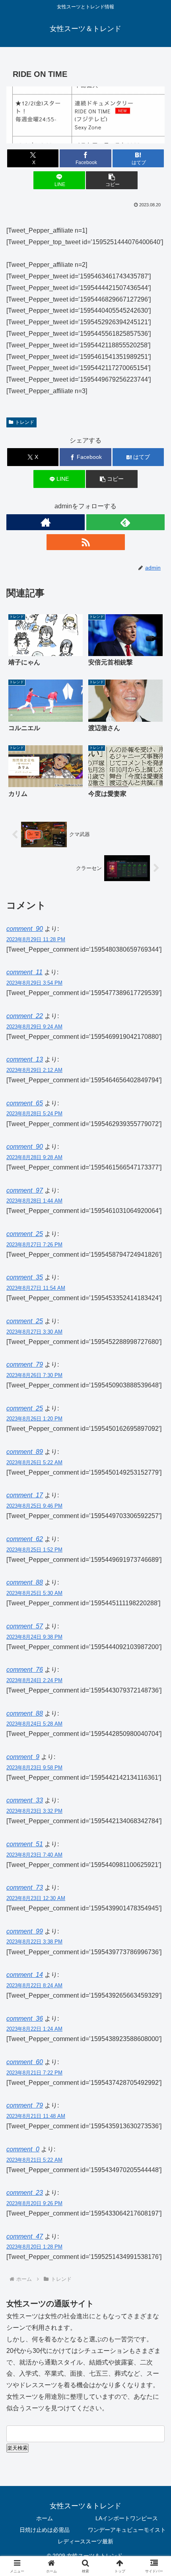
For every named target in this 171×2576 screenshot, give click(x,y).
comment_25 (25, 1234)
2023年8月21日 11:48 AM (36, 2116)
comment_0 (23, 2149)
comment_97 (25, 1190)
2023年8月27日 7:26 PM (34, 1245)
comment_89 (25, 1452)
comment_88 (25, 1713)
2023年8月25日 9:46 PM (34, 1506)
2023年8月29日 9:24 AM (34, 1027)
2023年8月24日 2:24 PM (34, 1680)
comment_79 (25, 1364)
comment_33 (25, 1800)
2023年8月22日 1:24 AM (34, 2029)
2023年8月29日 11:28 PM (36, 939)
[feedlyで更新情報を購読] (125, 522)
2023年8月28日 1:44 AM (34, 1201)
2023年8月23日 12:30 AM (36, 1898)
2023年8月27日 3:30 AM (34, 1332)
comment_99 (25, 1931)
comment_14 (25, 1975)
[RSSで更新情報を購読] (86, 542)
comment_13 (25, 1059)
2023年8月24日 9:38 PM (34, 1637)
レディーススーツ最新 (85, 2541)
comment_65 (25, 1103)
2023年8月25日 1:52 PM (34, 1550)
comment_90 (25, 929)
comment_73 (25, 1887)
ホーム (45, 2518)
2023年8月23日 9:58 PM (34, 1768)
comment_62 (25, 1539)
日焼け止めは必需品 (45, 2530)
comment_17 (25, 1495)
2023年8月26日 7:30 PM (34, 1375)
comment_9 (23, 1757)
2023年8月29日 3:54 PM (34, 983)
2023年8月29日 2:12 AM (34, 1070)
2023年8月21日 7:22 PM (34, 2073)
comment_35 (25, 1277)
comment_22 (25, 1016)
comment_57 (25, 1626)
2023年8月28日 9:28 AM (34, 1157)
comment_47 (25, 2236)
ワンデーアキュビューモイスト (127, 2530)
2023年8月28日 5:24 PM (34, 1114)
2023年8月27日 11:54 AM (36, 1288)
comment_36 (25, 2019)
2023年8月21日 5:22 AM (34, 2160)
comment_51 (25, 1844)
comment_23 (25, 2193)
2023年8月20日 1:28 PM (34, 2247)
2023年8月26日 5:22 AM (34, 1462)
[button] (112, 180)
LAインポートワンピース (127, 2518)
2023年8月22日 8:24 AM (34, 1985)
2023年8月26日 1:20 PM (34, 1419)
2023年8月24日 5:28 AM (34, 1724)
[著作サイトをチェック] (46, 522)
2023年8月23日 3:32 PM (34, 1811)
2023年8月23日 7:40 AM (34, 1855)
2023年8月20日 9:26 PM (34, 2203)
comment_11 (24, 972)
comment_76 (25, 1670)
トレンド (25, 422)
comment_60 (25, 2062)
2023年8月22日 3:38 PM (34, 1942)
